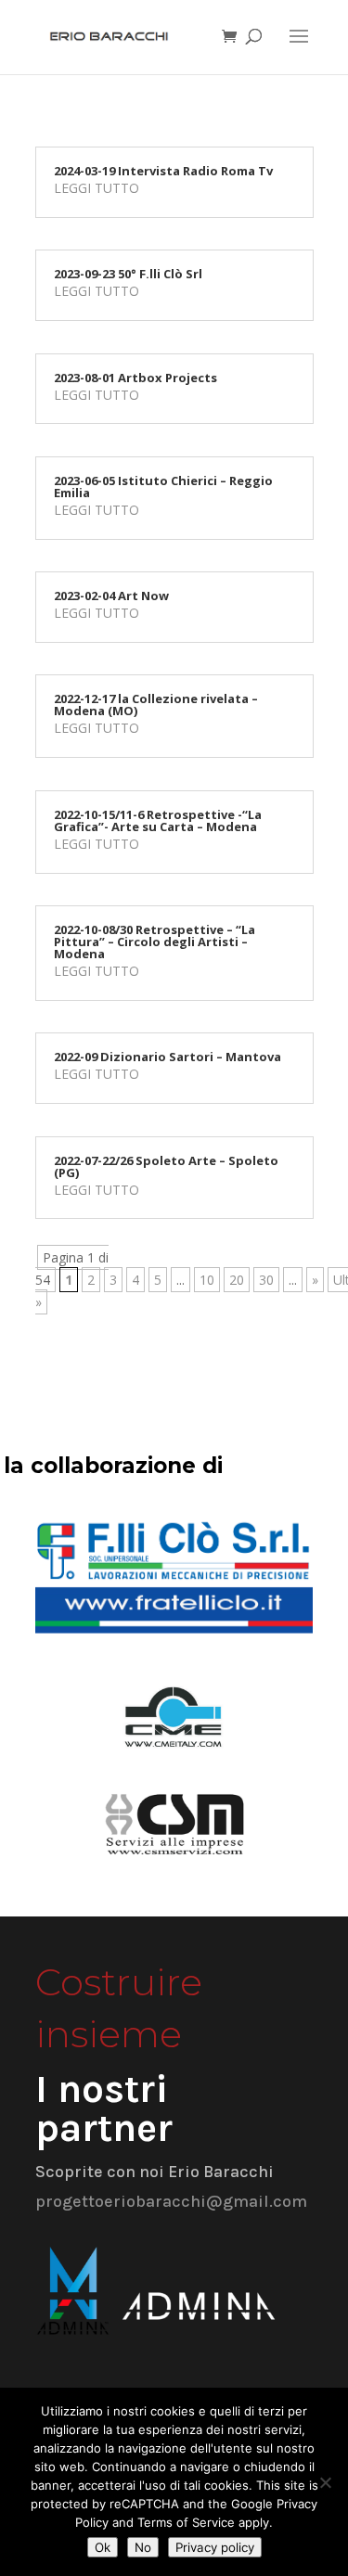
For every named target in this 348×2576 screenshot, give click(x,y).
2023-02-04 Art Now (111, 596)
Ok (103, 2547)
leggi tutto (97, 188)
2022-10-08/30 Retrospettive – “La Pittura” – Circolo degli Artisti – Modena (155, 942)
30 (266, 1280)
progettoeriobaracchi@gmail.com (171, 2201)
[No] (325, 2482)
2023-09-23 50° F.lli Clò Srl (128, 274)
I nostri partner (104, 2108)
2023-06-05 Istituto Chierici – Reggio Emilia (163, 487)
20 (237, 1280)
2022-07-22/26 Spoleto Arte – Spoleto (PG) (166, 1166)
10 (207, 1280)
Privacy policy (215, 2547)
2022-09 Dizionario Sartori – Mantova (168, 1057)
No (143, 2547)
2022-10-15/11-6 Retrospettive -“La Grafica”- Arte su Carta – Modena (158, 820)
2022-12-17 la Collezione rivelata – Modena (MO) (156, 705)
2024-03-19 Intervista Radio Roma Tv (163, 171)
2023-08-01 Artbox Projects (135, 378)
